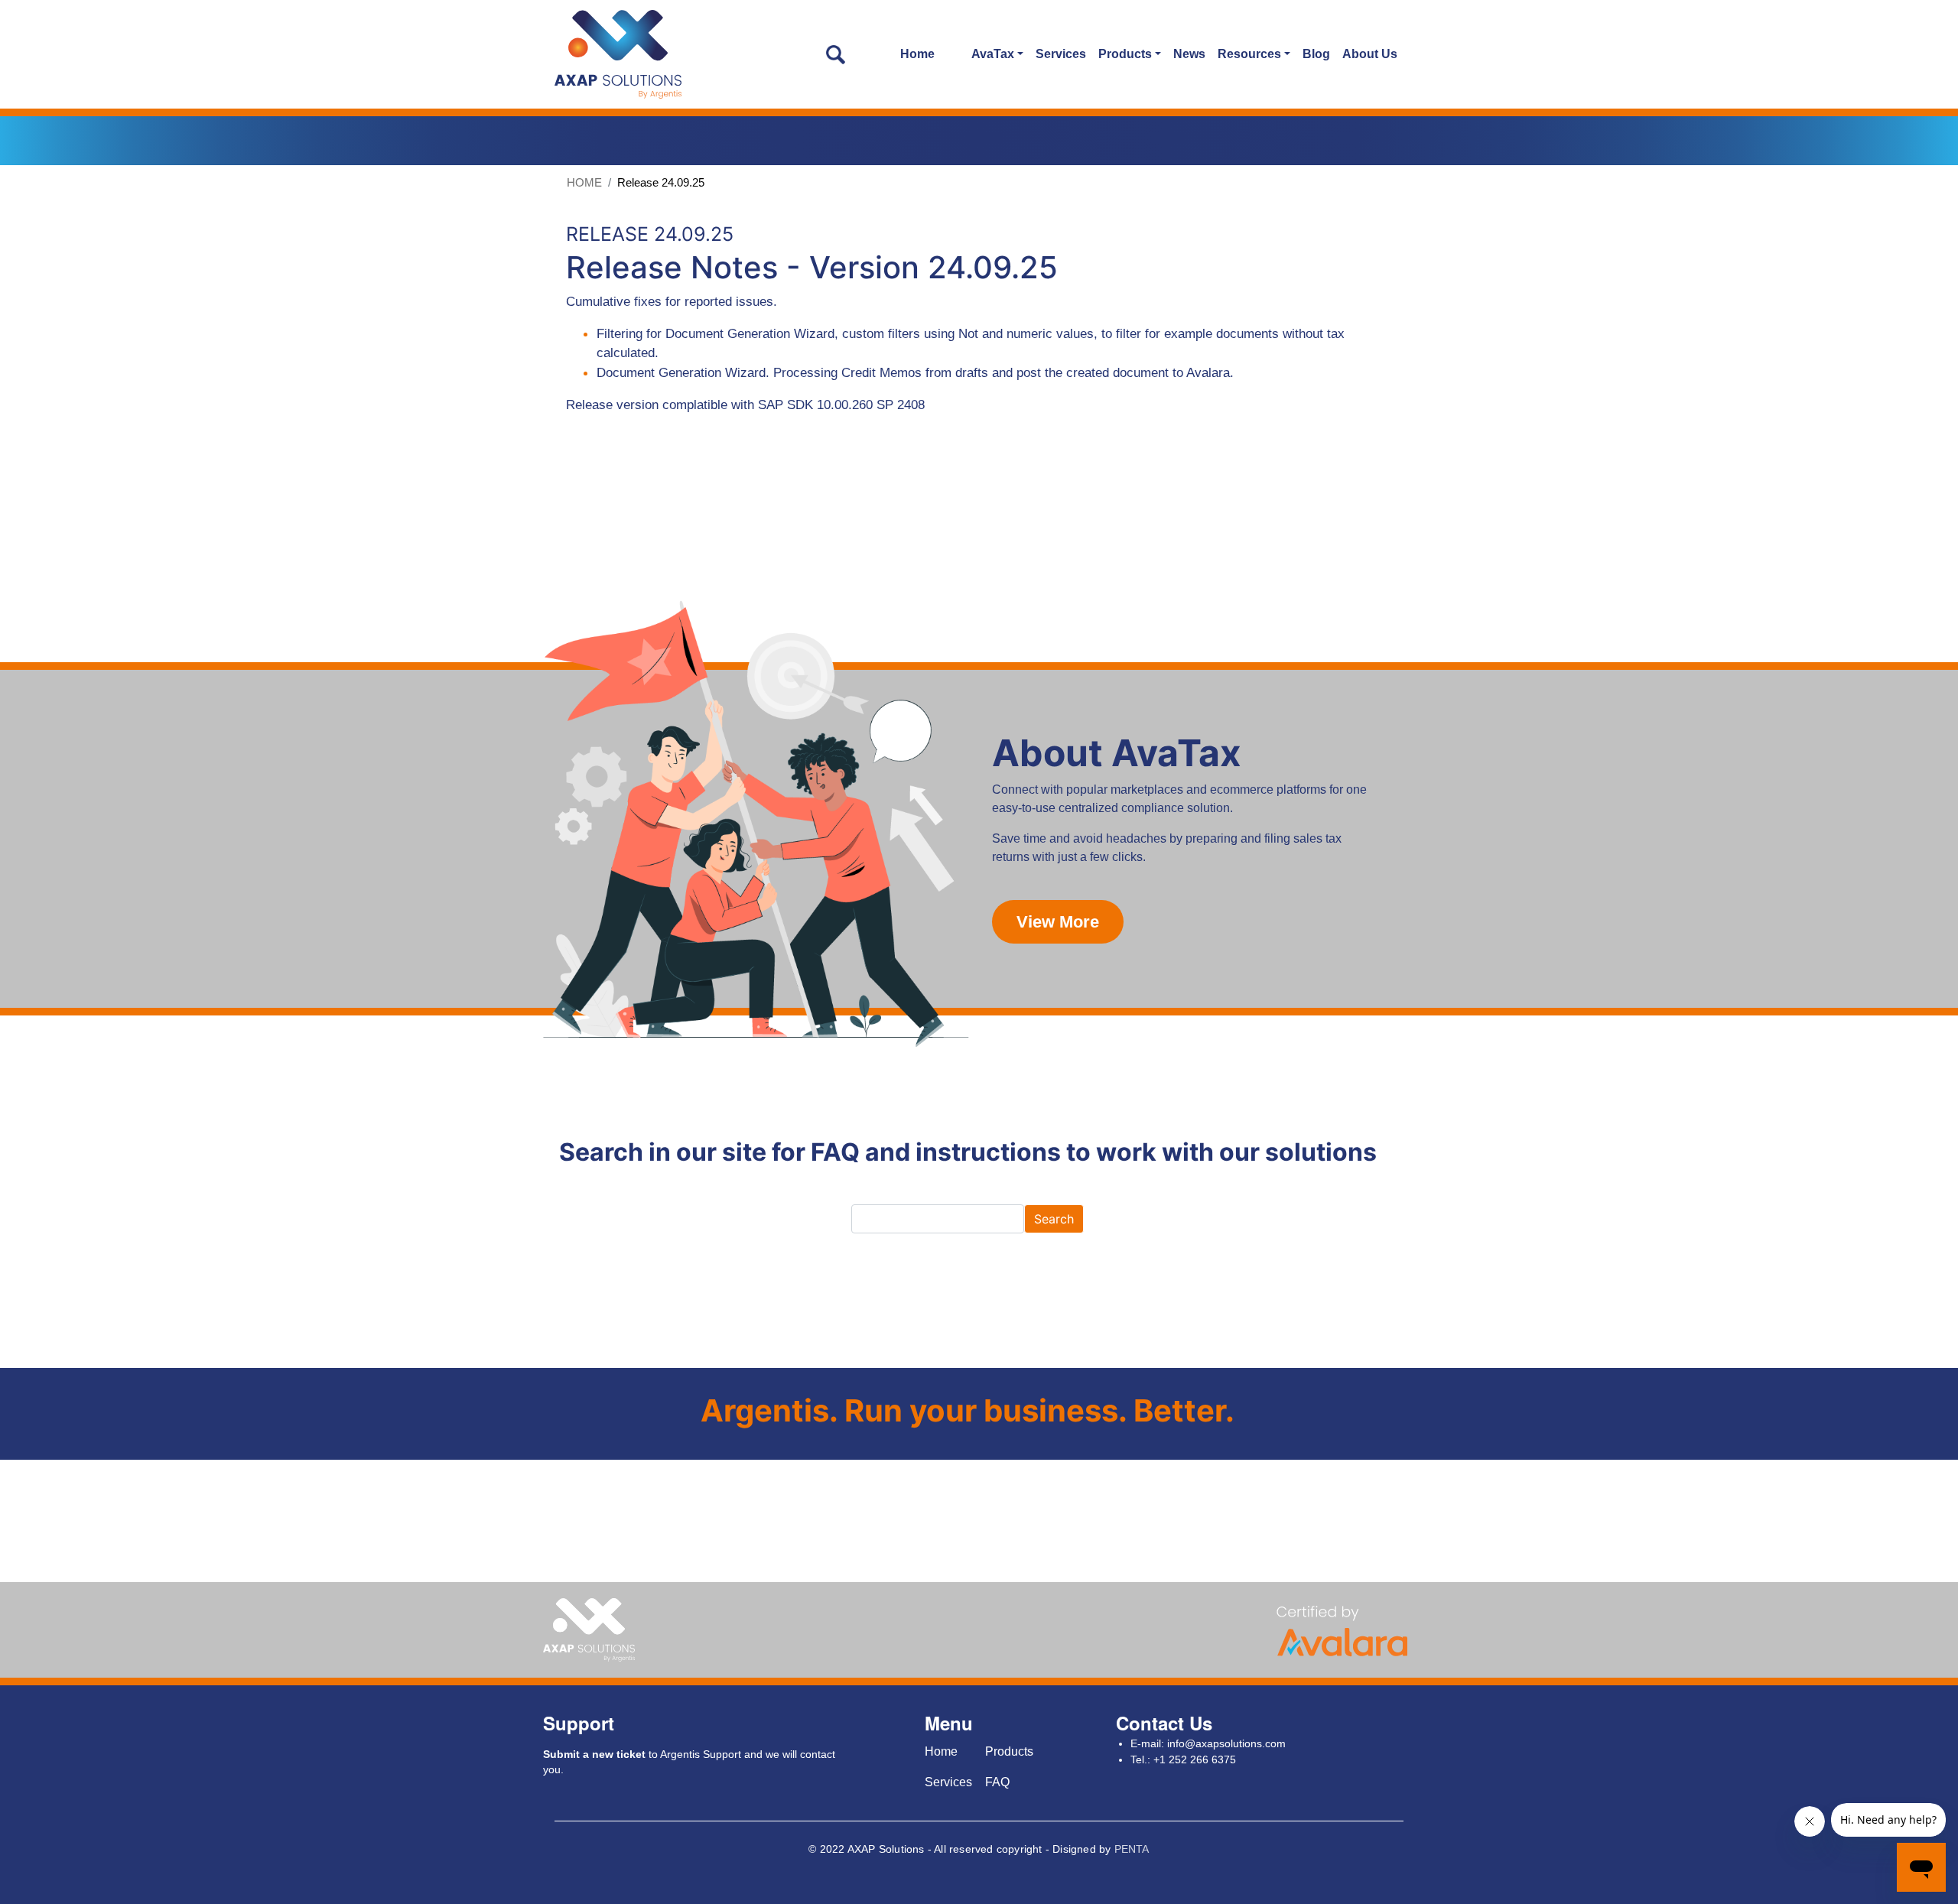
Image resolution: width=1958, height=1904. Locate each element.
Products (1009, 1751)
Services (1061, 54)
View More (1058, 922)
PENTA (1132, 1849)
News (1189, 54)
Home (917, 54)
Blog (1316, 54)
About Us (1370, 54)
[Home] (618, 54)
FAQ (997, 1782)
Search (1054, 1219)
